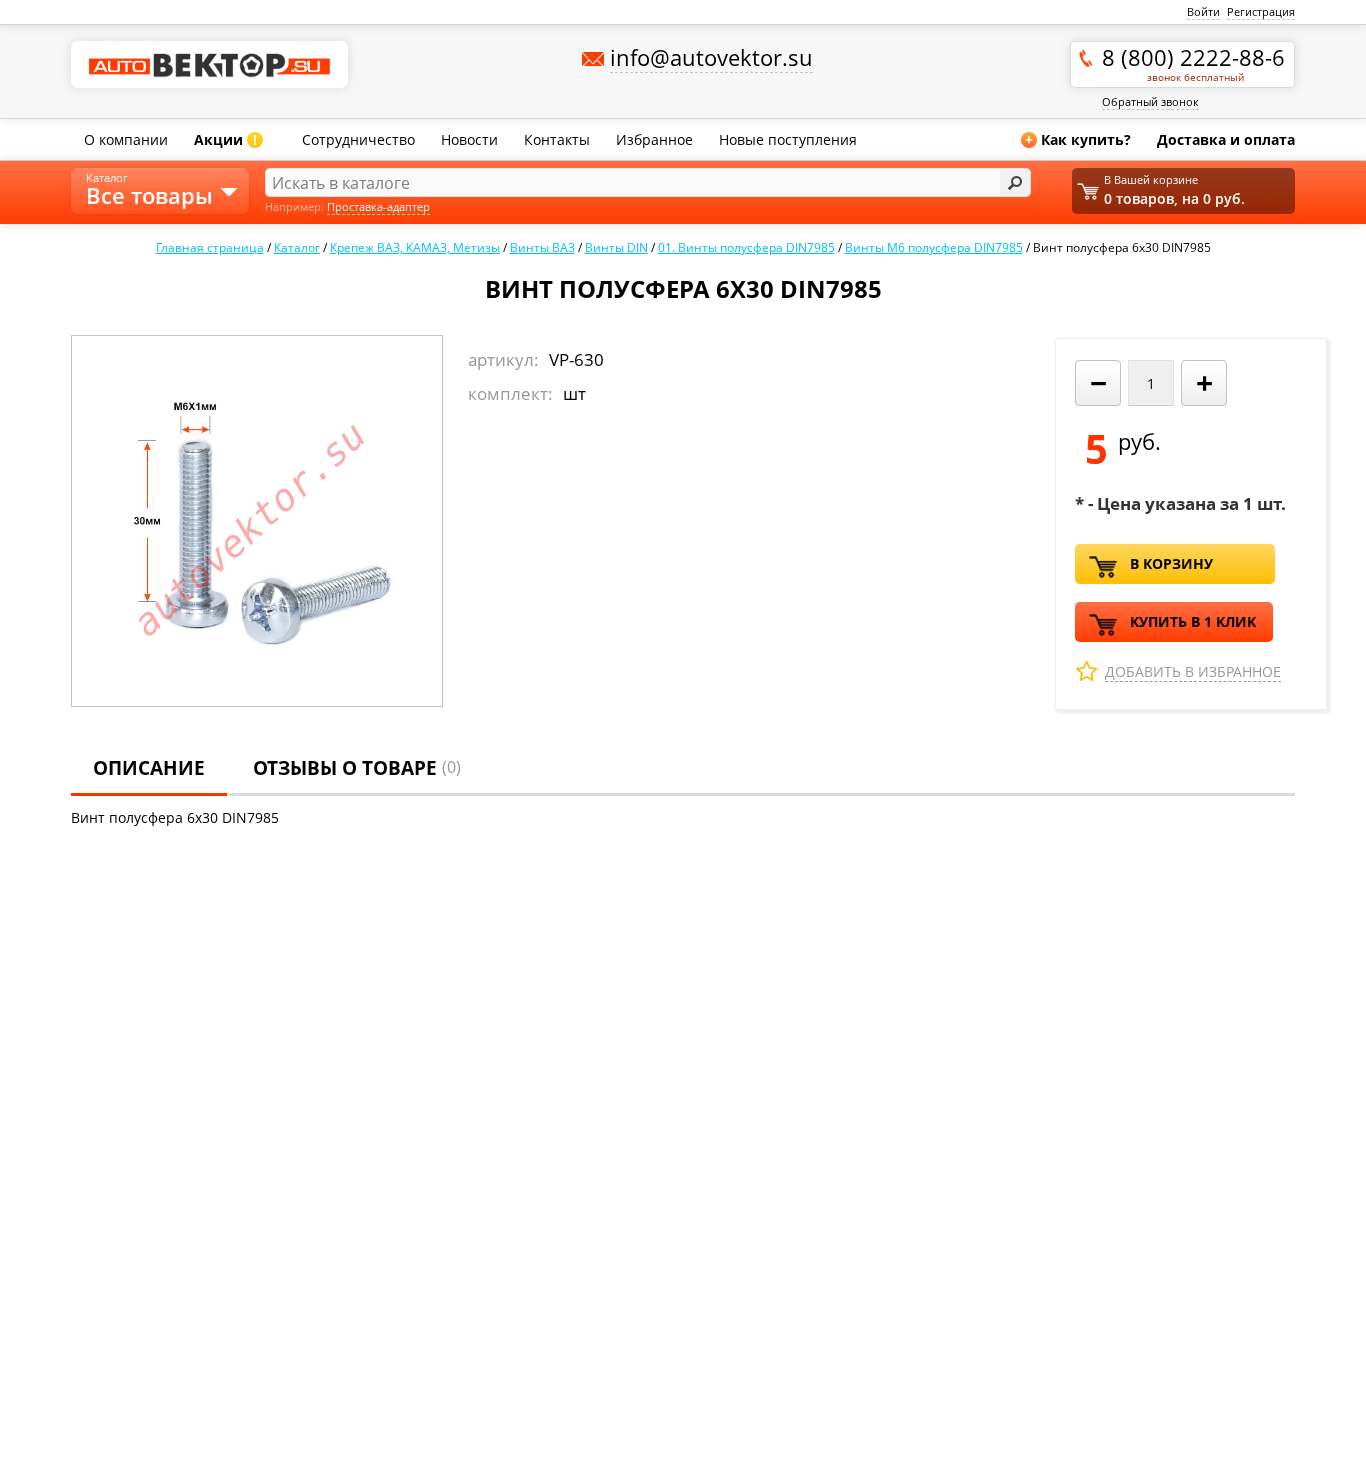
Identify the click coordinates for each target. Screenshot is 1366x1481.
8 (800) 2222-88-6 (1193, 63)
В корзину (1171, 563)
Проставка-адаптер (378, 206)
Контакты (557, 139)
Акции (225, 139)
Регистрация (1261, 11)
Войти (1203, 11)
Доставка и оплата (1226, 139)
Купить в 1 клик (1193, 621)
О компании (126, 139)
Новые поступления (788, 139)
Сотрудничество (358, 139)
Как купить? (1078, 139)
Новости (469, 139)
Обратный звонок (1150, 101)
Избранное (654, 139)
